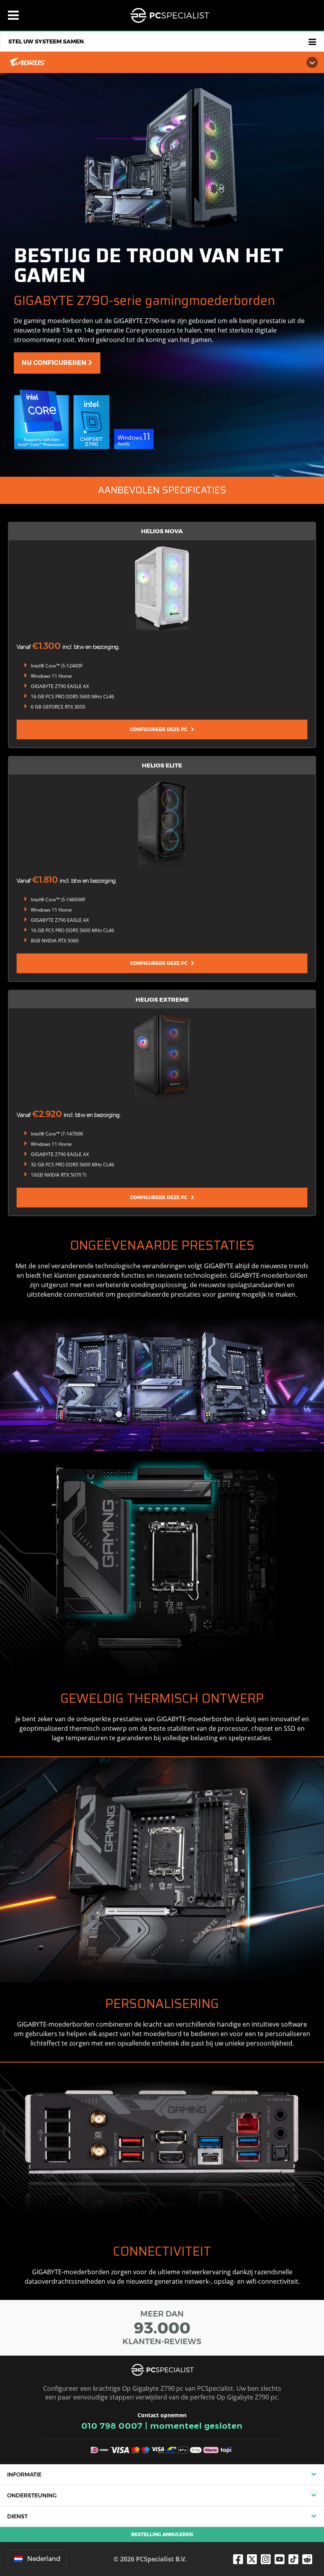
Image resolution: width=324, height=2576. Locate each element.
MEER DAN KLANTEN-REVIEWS (162, 2328)
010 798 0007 (112, 2426)
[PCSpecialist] (170, 15)
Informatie (24, 2474)
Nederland (44, 2559)
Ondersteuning (32, 2495)
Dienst (17, 2516)
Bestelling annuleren (162, 2534)
